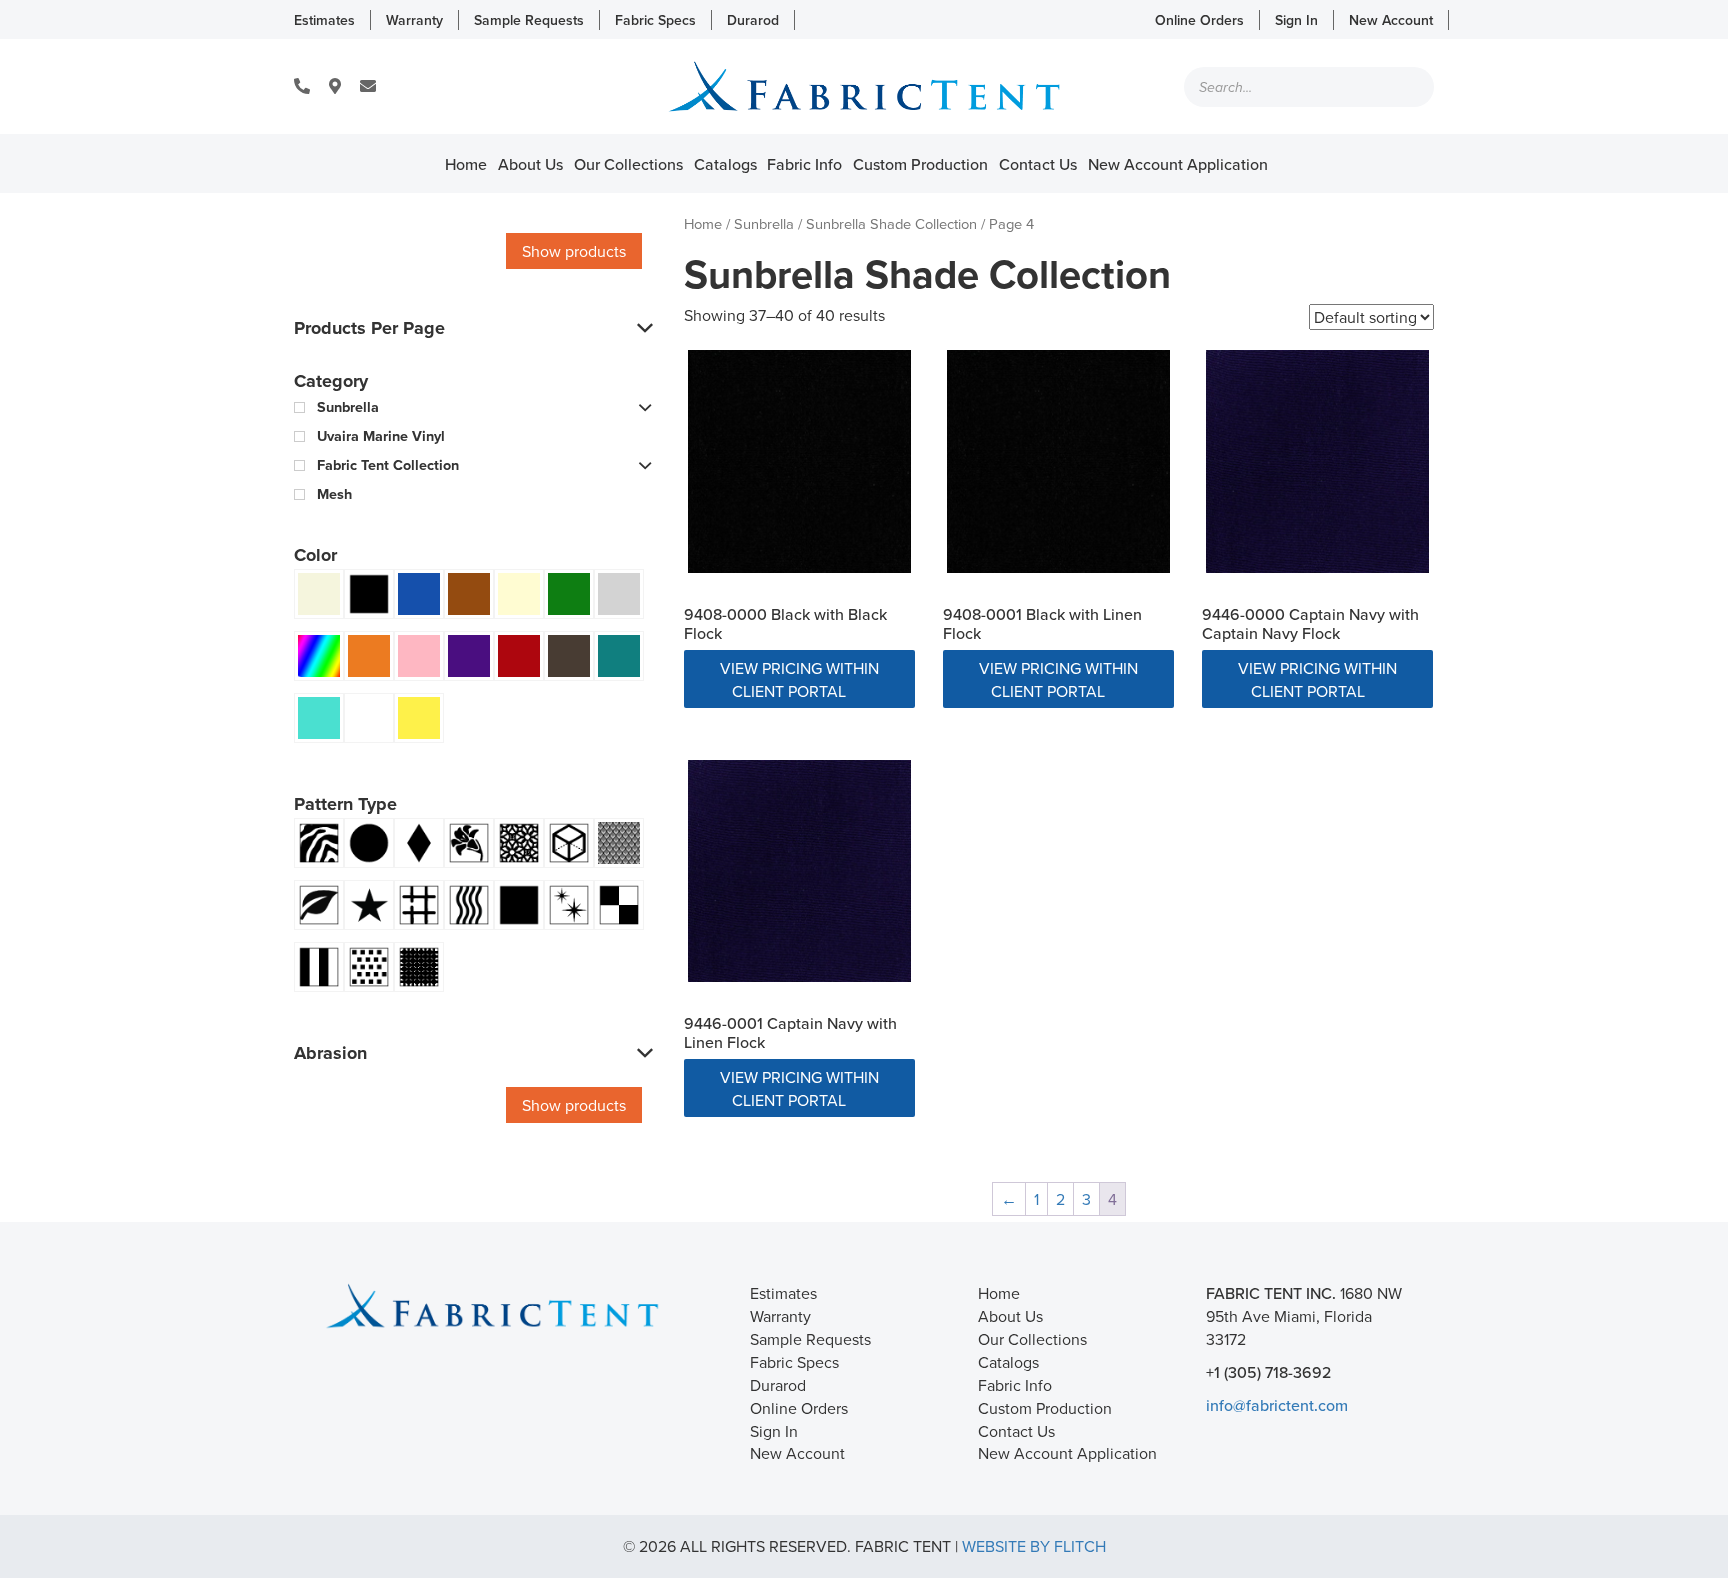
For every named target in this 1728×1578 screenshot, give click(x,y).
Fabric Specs (655, 20)
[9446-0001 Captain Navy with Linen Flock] (799, 871)
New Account (1391, 20)
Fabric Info (804, 164)
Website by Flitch (1034, 1546)
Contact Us (1038, 164)
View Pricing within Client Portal (799, 679)
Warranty (414, 20)
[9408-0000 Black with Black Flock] (799, 461)
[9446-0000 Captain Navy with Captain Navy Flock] (1317, 461)
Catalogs (725, 164)
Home (466, 164)
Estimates (324, 20)
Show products (574, 251)
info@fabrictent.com (1277, 1405)
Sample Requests (529, 20)
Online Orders (1199, 20)
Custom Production (920, 164)
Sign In (1296, 20)
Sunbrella (764, 223)
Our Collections (628, 164)
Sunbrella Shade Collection (891, 223)
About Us (530, 164)
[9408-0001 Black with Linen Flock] (1058, 461)
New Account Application (1178, 164)
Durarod (753, 20)
